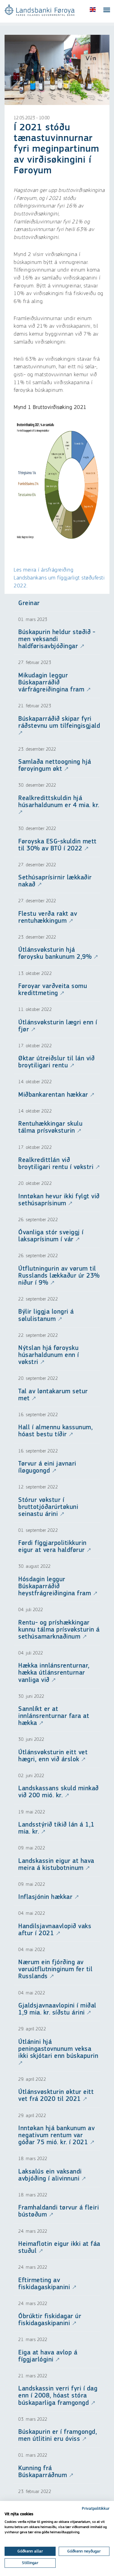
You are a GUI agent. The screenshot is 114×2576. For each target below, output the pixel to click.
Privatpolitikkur (96, 2509)
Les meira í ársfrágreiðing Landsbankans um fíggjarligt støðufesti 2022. (59, 578)
